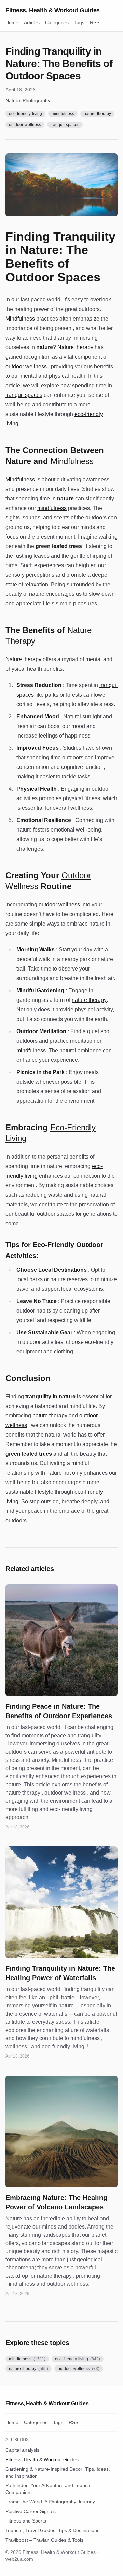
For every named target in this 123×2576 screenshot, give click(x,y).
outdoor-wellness (25, 125)
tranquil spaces (24, 395)
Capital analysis (22, 2450)
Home (12, 22)
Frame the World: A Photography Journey (50, 2502)
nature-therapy (97, 114)
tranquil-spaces (65, 125)
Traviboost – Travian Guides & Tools (44, 2540)
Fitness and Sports (26, 2521)
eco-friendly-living (25, 114)
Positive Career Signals (31, 2511)
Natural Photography (28, 100)
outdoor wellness (26, 366)
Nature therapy (75, 347)
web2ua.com (19, 2559)
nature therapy (89, 1000)
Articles (32, 22)
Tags (79, 22)
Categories (57, 22)
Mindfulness (20, 319)
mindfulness (63, 114)
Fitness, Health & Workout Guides (53, 10)
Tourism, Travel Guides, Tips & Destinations (52, 2530)
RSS (95, 22)
